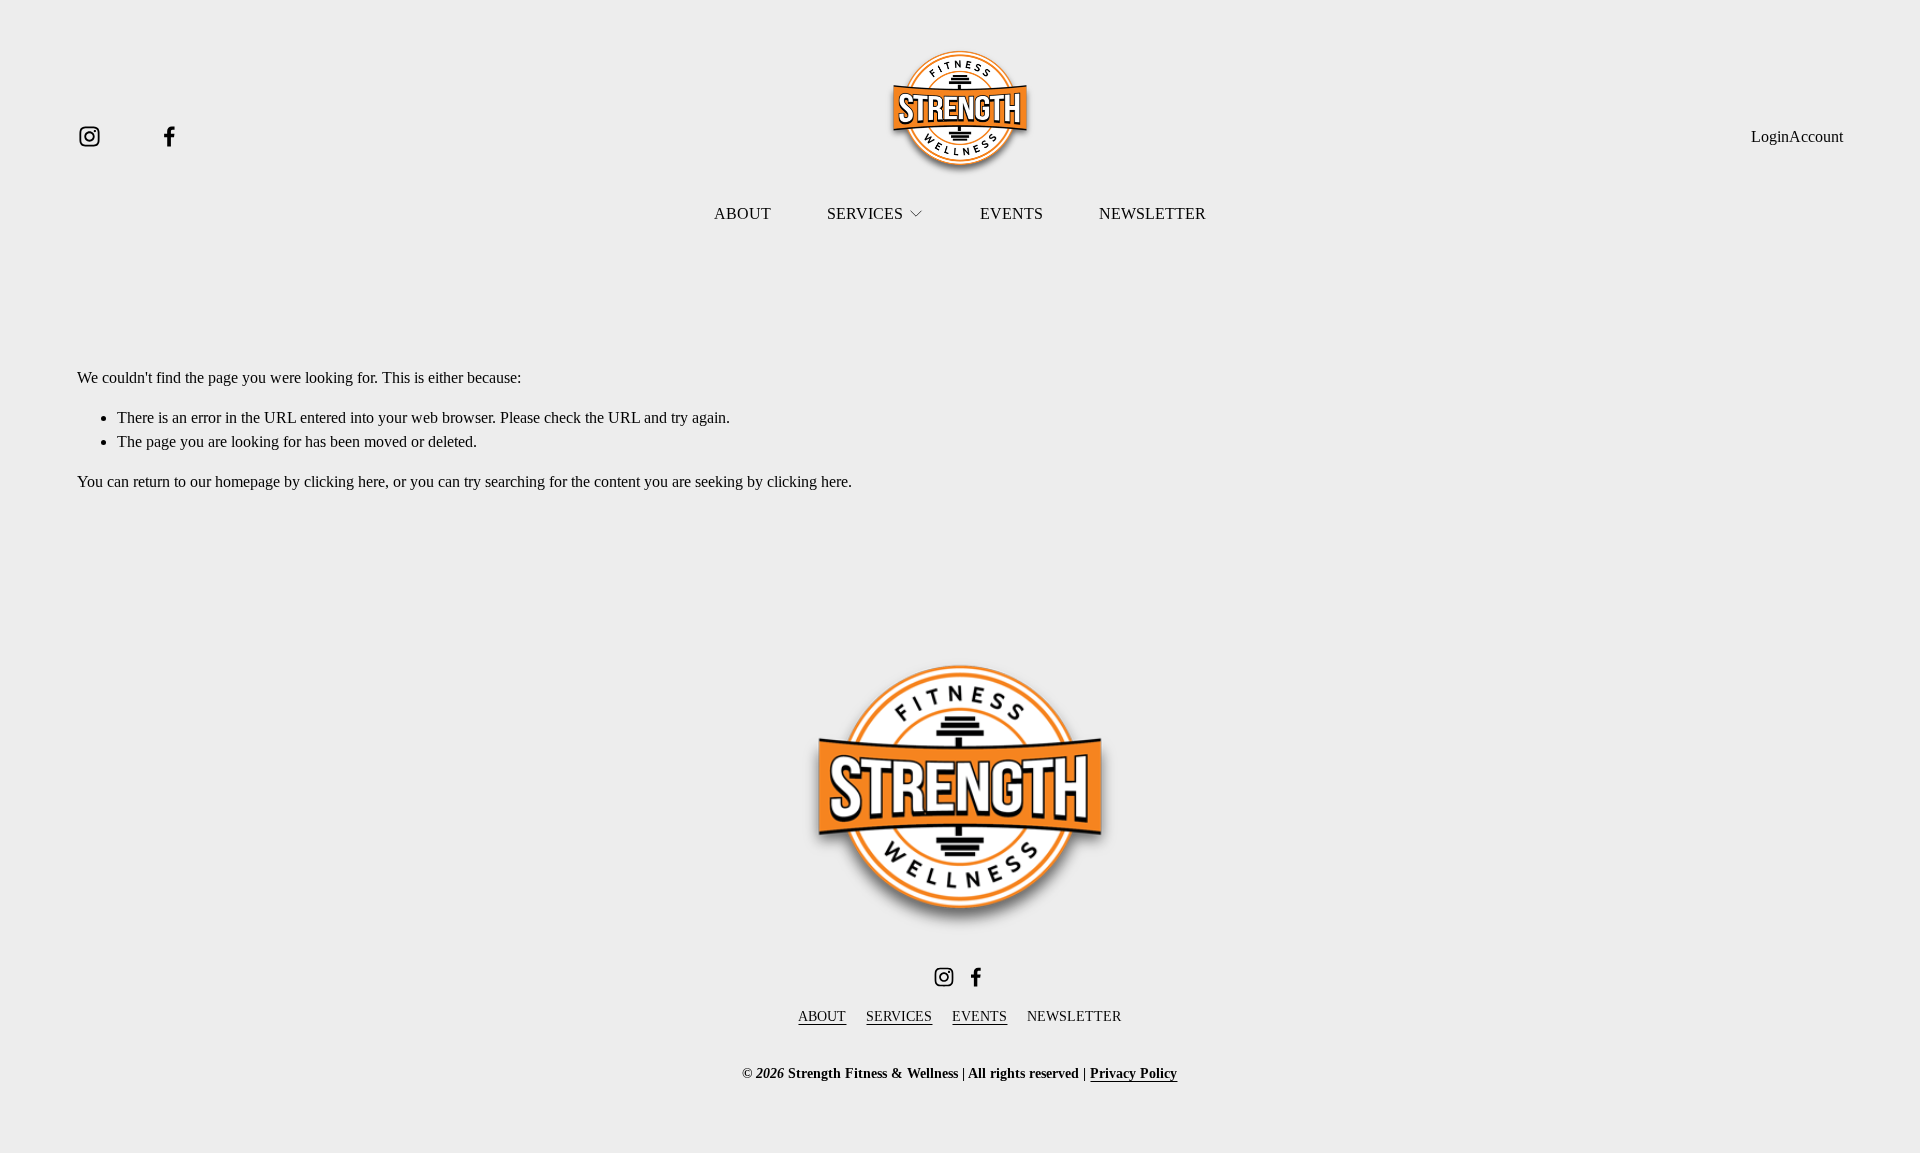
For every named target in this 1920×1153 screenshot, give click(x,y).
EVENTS (1011, 213)
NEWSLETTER (1152, 213)
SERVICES (899, 1016)
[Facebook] (169, 136)
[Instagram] (89, 136)
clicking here (344, 481)
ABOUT (742, 213)
